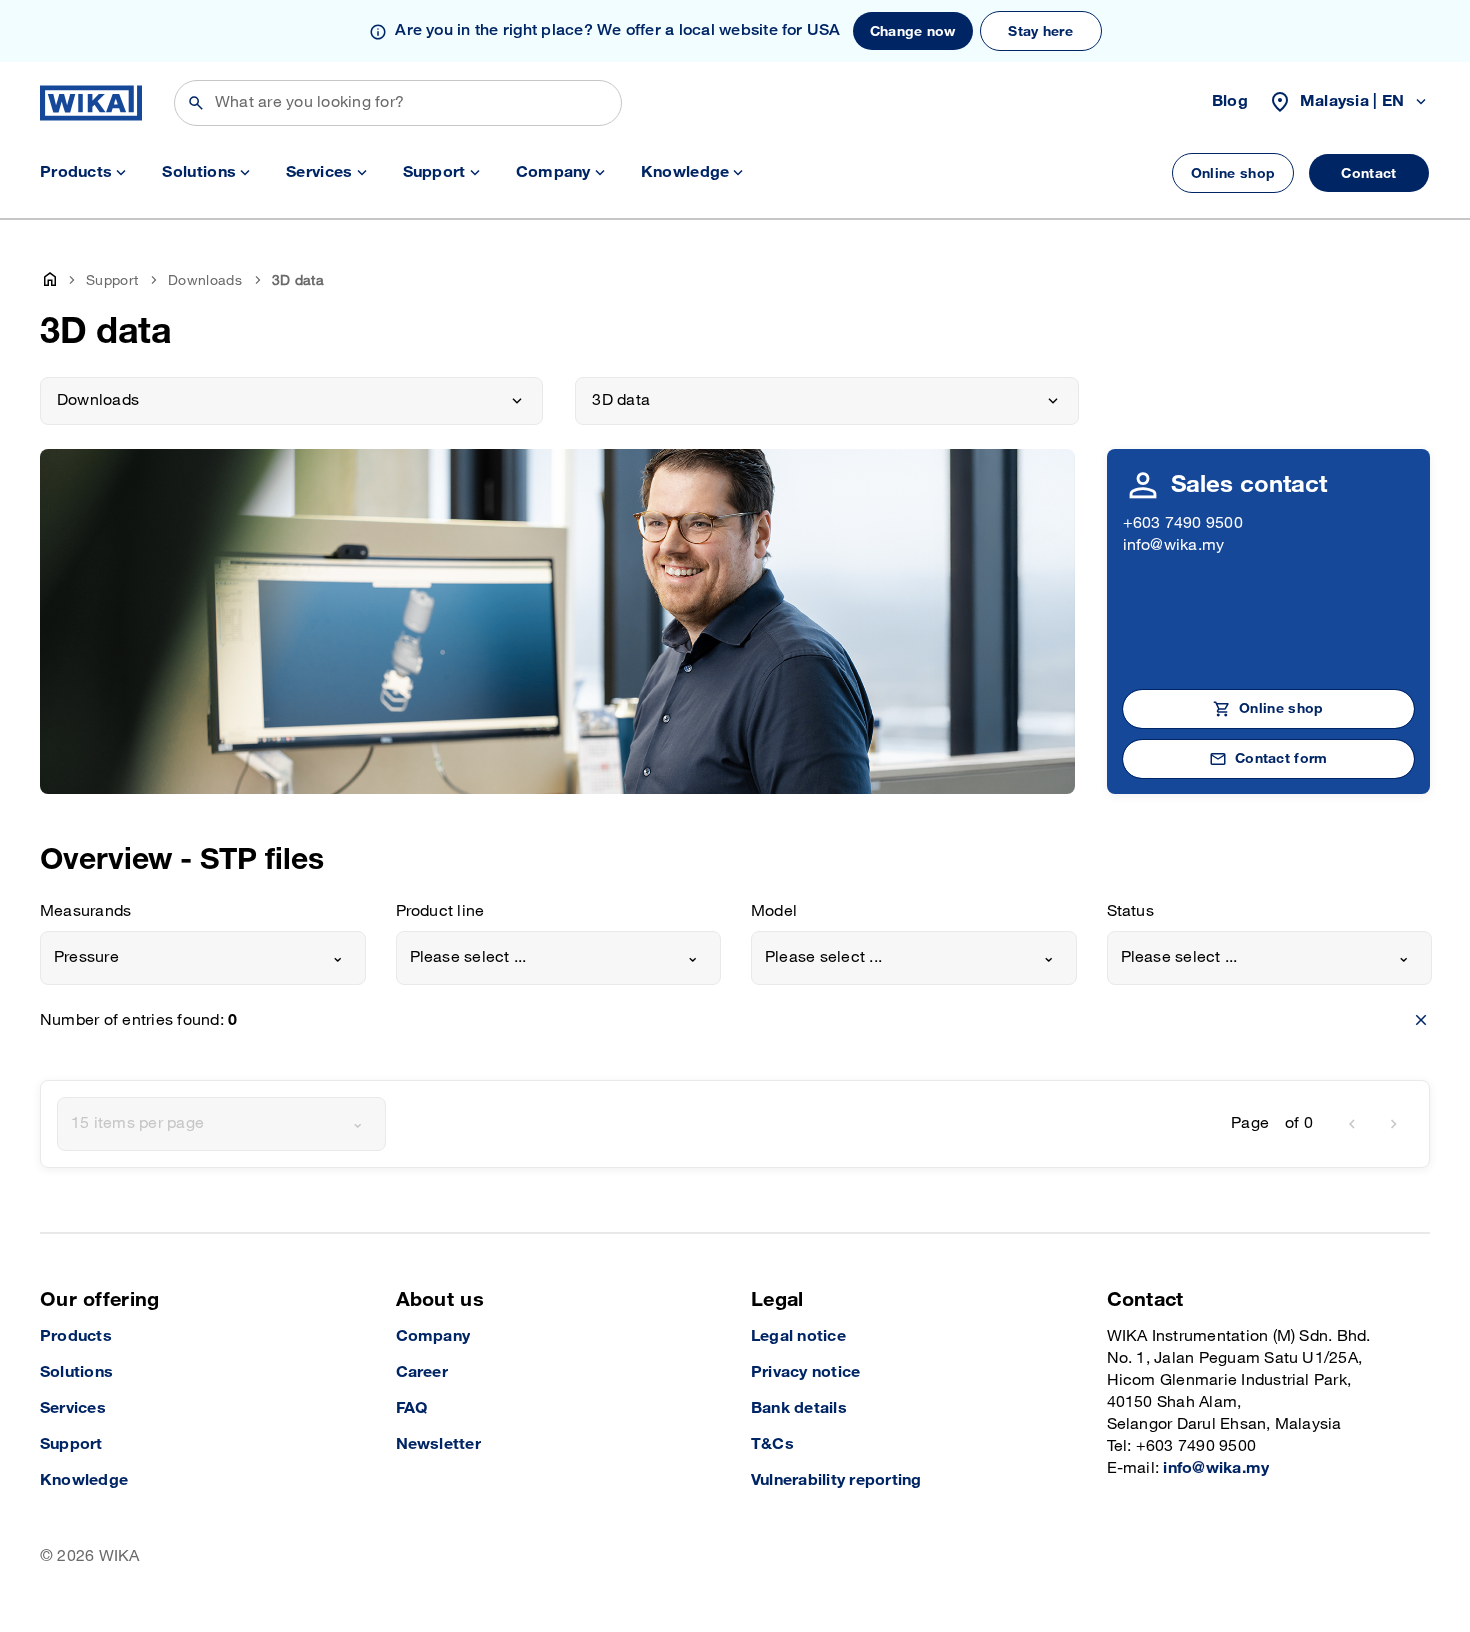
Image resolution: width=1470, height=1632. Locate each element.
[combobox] (203, 958)
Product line (440, 911)
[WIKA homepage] (91, 103)
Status (1130, 911)
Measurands (85, 911)
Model (774, 911)
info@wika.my (1174, 545)
